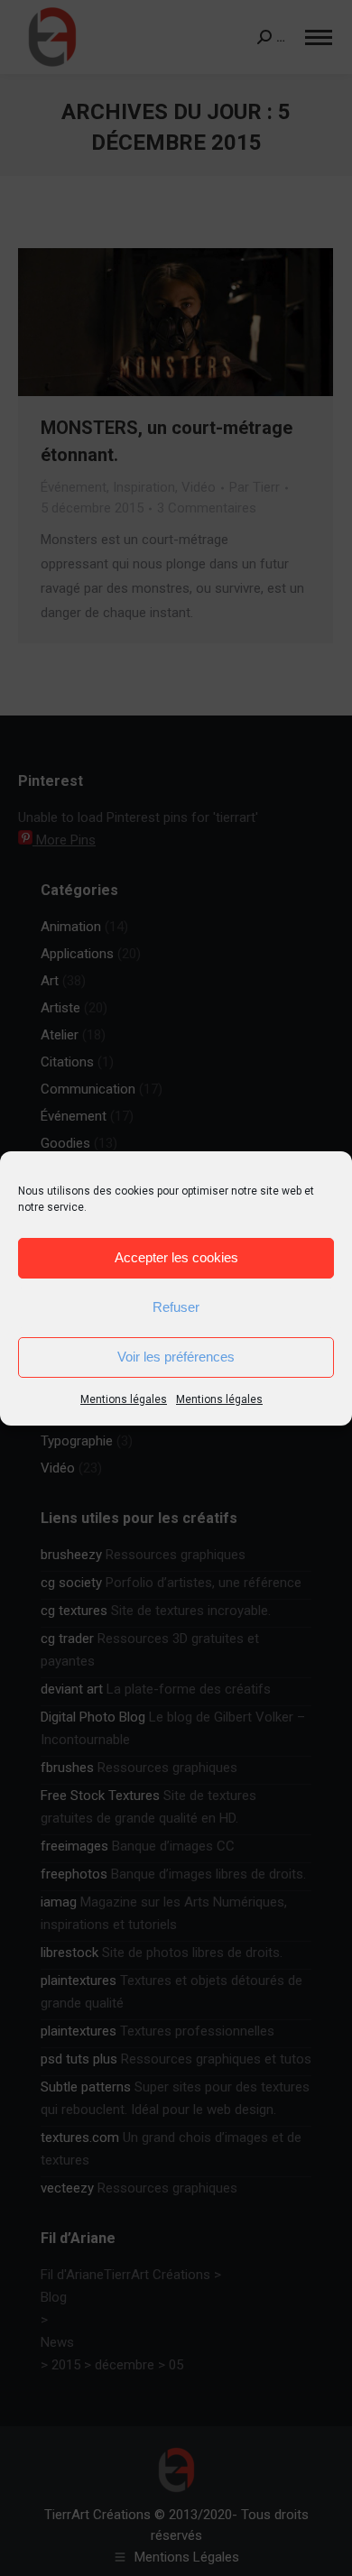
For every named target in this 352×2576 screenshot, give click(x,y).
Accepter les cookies (176, 1257)
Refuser (176, 1307)
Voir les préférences (176, 1357)
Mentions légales (124, 1399)
